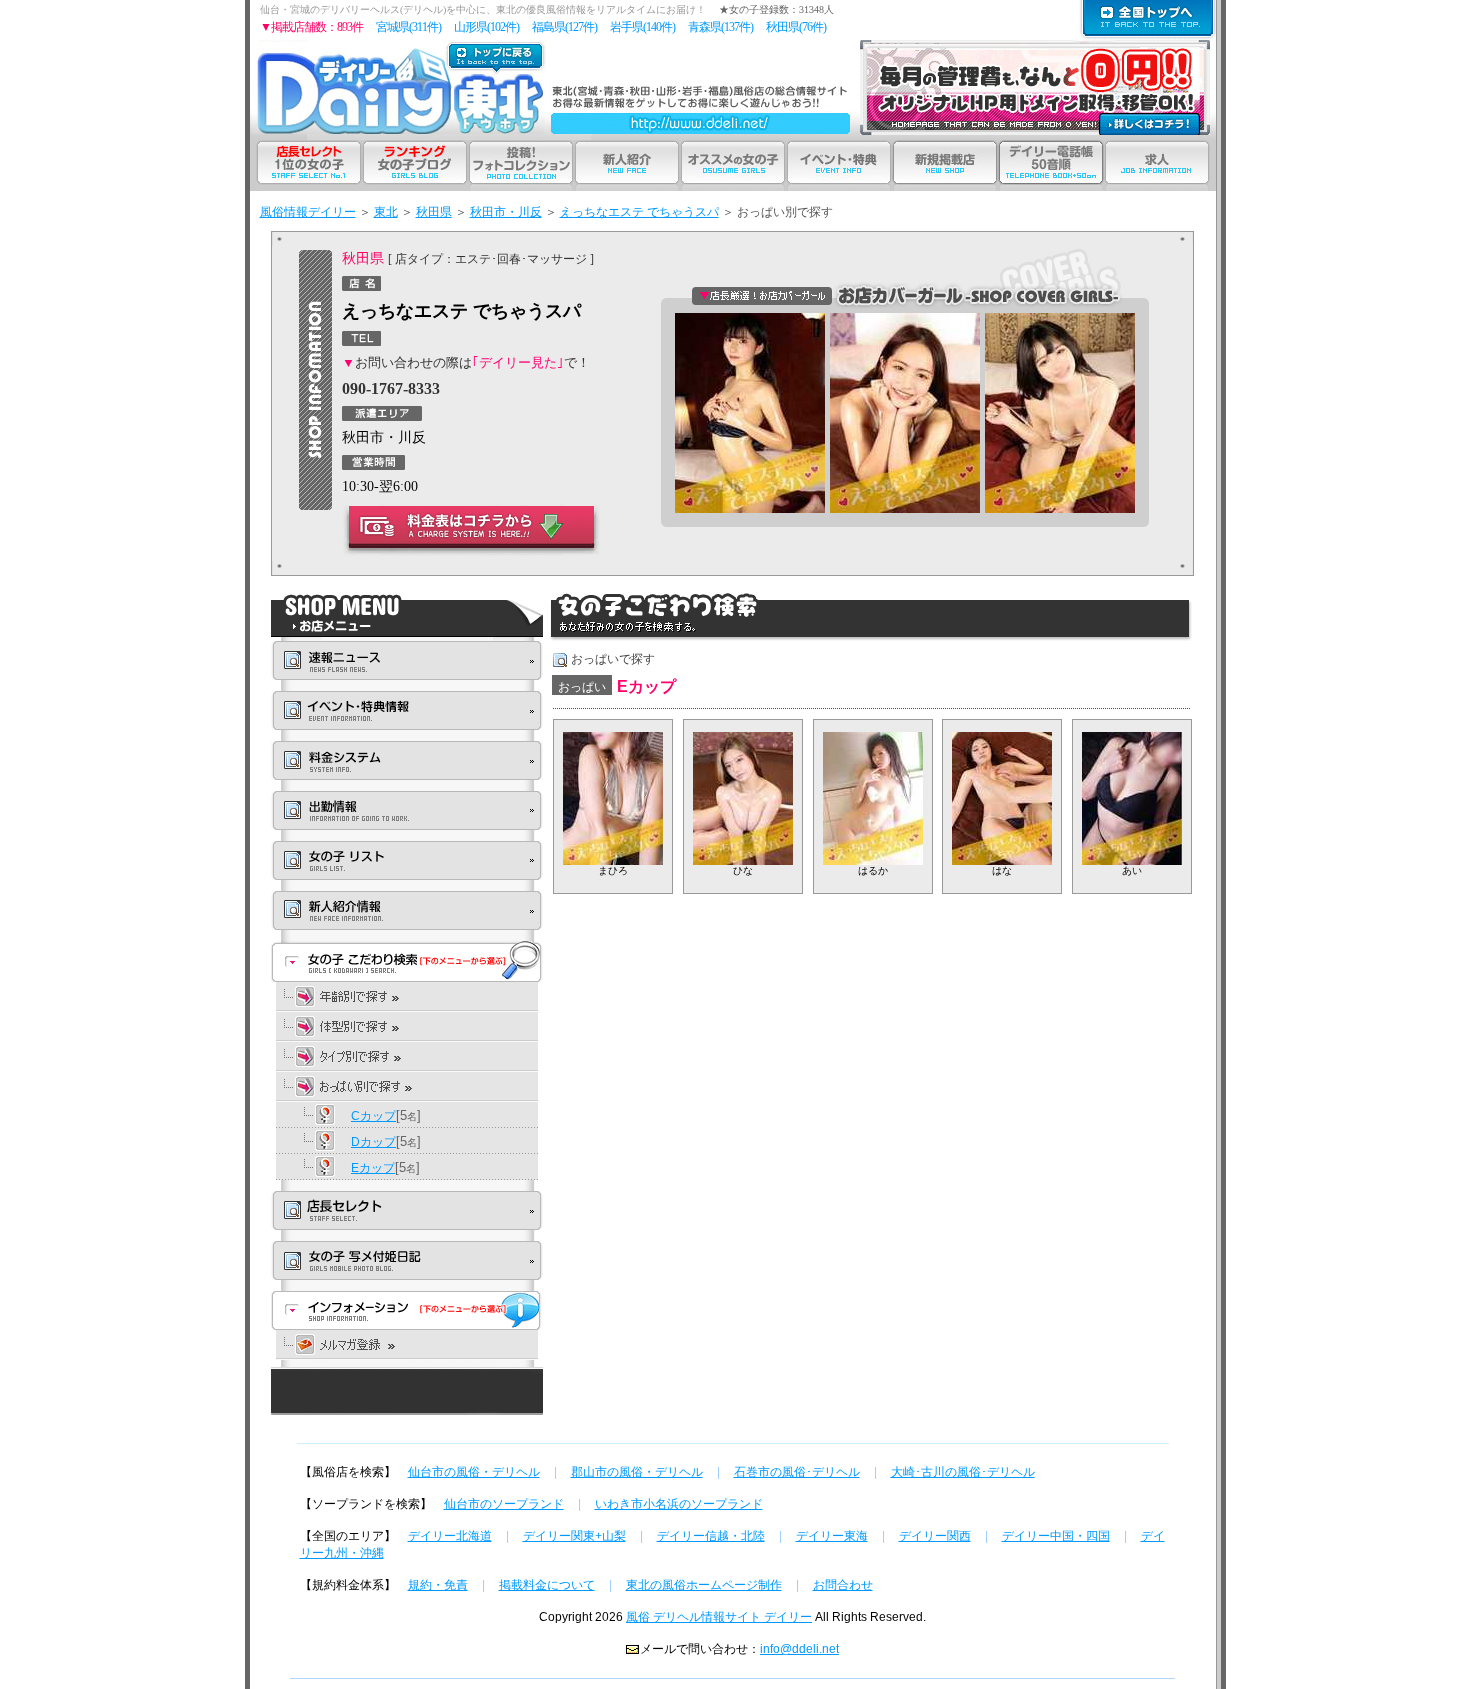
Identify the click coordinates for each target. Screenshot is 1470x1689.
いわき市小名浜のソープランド (679, 1504)
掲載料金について (547, 1585)
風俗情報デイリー (308, 212)
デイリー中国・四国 (1056, 1536)
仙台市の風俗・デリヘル (474, 1472)
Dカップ (373, 1142)
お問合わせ (843, 1585)
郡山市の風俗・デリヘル (637, 1472)
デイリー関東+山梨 (574, 1536)
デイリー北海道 (450, 1536)
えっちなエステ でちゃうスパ (639, 212)
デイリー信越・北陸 (711, 1536)
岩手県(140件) (642, 27)
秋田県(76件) (796, 27)
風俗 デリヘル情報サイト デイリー (719, 1617)
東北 (386, 212)
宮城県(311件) (408, 27)
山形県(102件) (486, 27)
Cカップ (373, 1116)
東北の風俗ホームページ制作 (704, 1585)
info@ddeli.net (799, 1649)
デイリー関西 (935, 1536)
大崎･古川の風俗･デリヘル (963, 1472)
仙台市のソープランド (504, 1504)
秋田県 (434, 212)
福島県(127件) (564, 27)
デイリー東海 (832, 1536)
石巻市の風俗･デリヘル (797, 1472)
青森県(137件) (720, 27)
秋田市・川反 (506, 212)
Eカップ (373, 1168)
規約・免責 (438, 1585)
